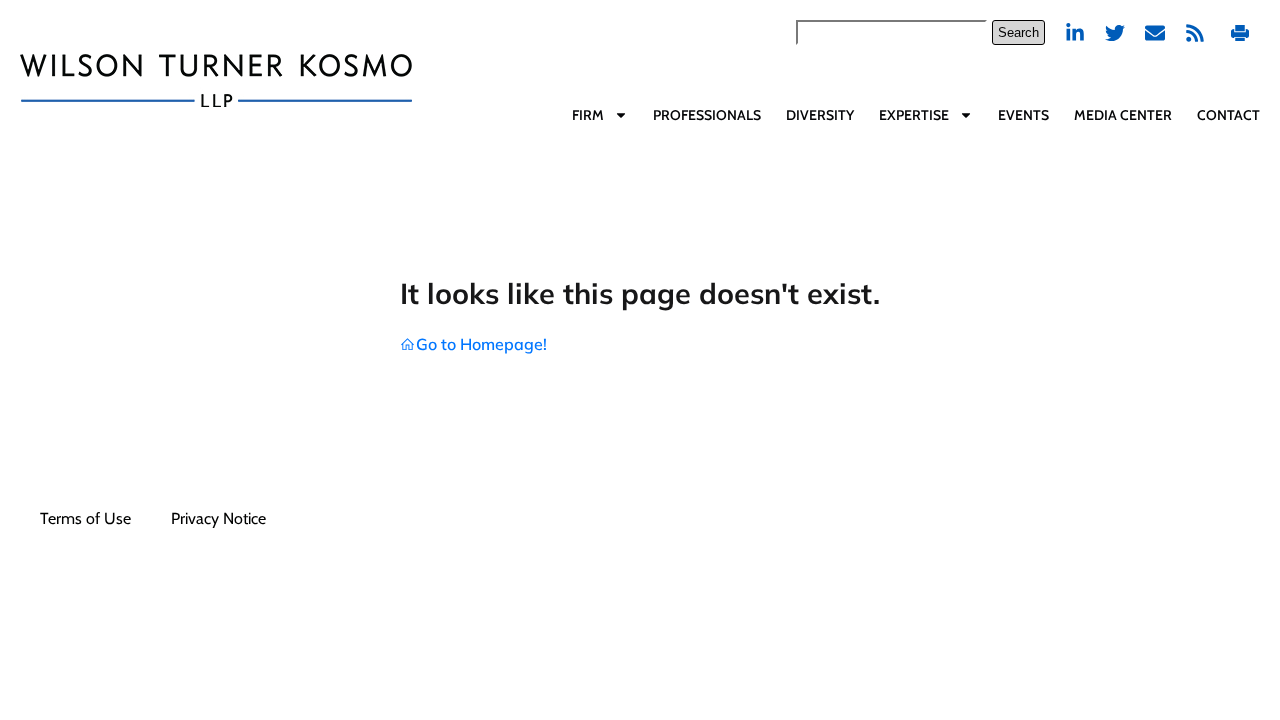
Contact (1228, 115)
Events (1023, 115)
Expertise (914, 115)
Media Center (1123, 115)
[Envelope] (1155, 33)
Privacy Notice (218, 518)
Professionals (707, 115)
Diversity (820, 115)
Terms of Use (85, 518)
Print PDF (1242, 32)
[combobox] (891, 32)
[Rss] (1195, 33)
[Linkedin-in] (1075, 33)
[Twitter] (1115, 33)
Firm (588, 115)
